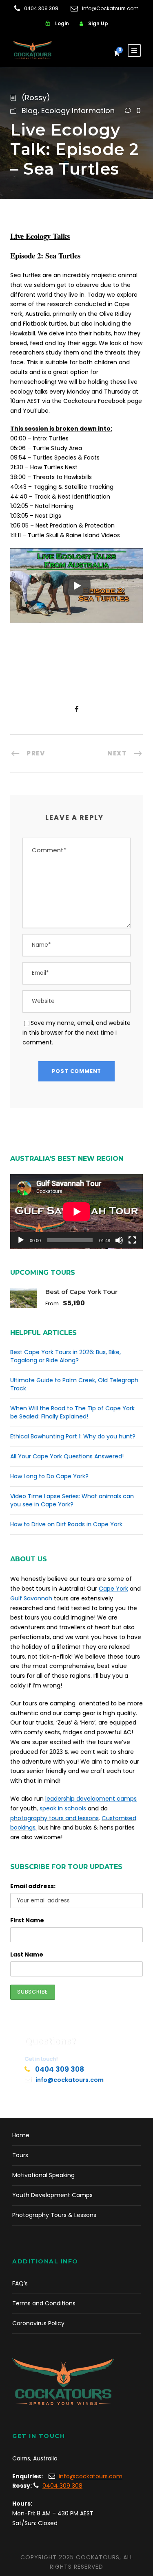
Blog (30, 111)
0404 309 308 (41, 8)
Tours (20, 2155)
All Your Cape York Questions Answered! (67, 1456)
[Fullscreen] (132, 1240)
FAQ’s (20, 2283)
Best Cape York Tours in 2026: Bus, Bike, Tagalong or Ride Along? (65, 1356)
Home (21, 2135)
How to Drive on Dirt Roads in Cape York (66, 1524)
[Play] (21, 1240)
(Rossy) (36, 97)
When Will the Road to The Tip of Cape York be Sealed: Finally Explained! (72, 1412)
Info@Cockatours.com (110, 8)
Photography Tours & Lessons (54, 2215)
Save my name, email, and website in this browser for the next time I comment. (76, 1033)
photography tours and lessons (54, 1818)
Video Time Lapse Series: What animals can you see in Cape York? (72, 1500)
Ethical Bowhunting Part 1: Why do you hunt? (73, 1436)
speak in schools (63, 1808)
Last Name (27, 1954)
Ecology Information (78, 111)
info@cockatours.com (70, 2080)
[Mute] (119, 1240)
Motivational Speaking (43, 2175)
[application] (76, 1211)
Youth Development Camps (52, 2195)
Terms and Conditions (44, 2303)
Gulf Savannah (31, 1598)
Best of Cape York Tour (81, 1292)
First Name (27, 1920)
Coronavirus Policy (38, 2323)
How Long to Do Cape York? (49, 1476)
